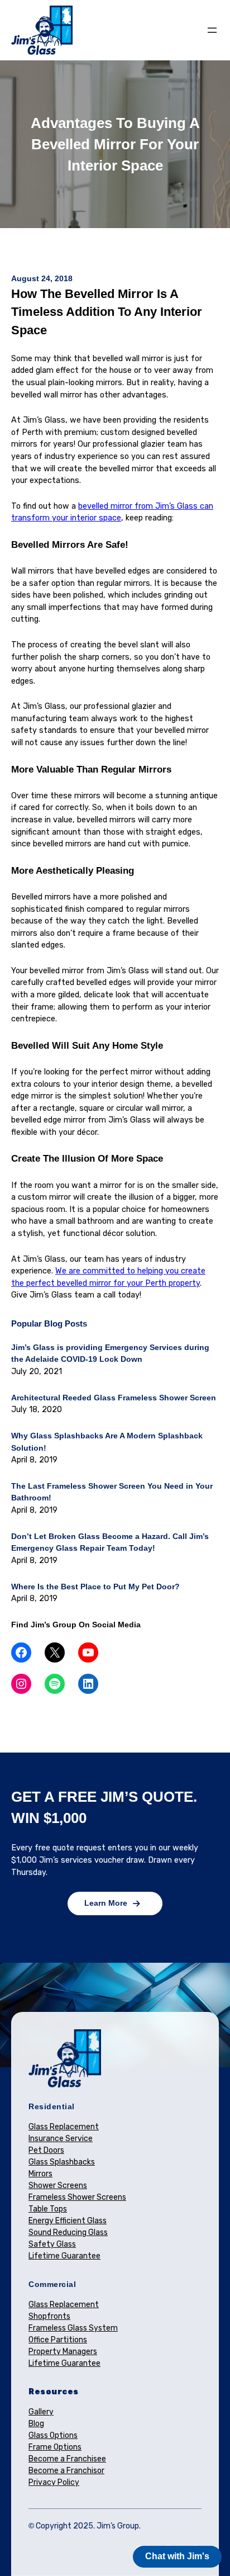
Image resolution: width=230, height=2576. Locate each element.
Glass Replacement (64, 2127)
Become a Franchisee (67, 2459)
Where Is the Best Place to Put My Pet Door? (95, 1587)
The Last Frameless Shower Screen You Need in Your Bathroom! (112, 1492)
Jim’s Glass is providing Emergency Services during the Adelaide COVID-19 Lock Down (110, 1353)
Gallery (41, 2412)
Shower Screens (58, 2186)
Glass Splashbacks (62, 2162)
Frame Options (55, 2447)
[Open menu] (212, 30)
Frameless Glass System (73, 2328)
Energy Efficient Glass (68, 2221)
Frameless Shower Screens (77, 2197)
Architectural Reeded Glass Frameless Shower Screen (114, 1398)
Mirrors (40, 2174)
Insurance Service (61, 2139)
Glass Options (53, 2435)
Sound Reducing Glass (68, 2232)
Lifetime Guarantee (64, 2256)
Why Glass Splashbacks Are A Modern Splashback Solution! (107, 1442)
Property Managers (63, 2352)
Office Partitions (58, 2340)
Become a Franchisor (66, 2471)
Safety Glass (52, 2244)
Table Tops (48, 2209)
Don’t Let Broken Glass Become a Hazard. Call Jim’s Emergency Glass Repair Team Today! (110, 1542)
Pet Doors (46, 2150)
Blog (36, 2424)
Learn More (106, 1903)
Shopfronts (49, 2316)
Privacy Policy (54, 2482)
